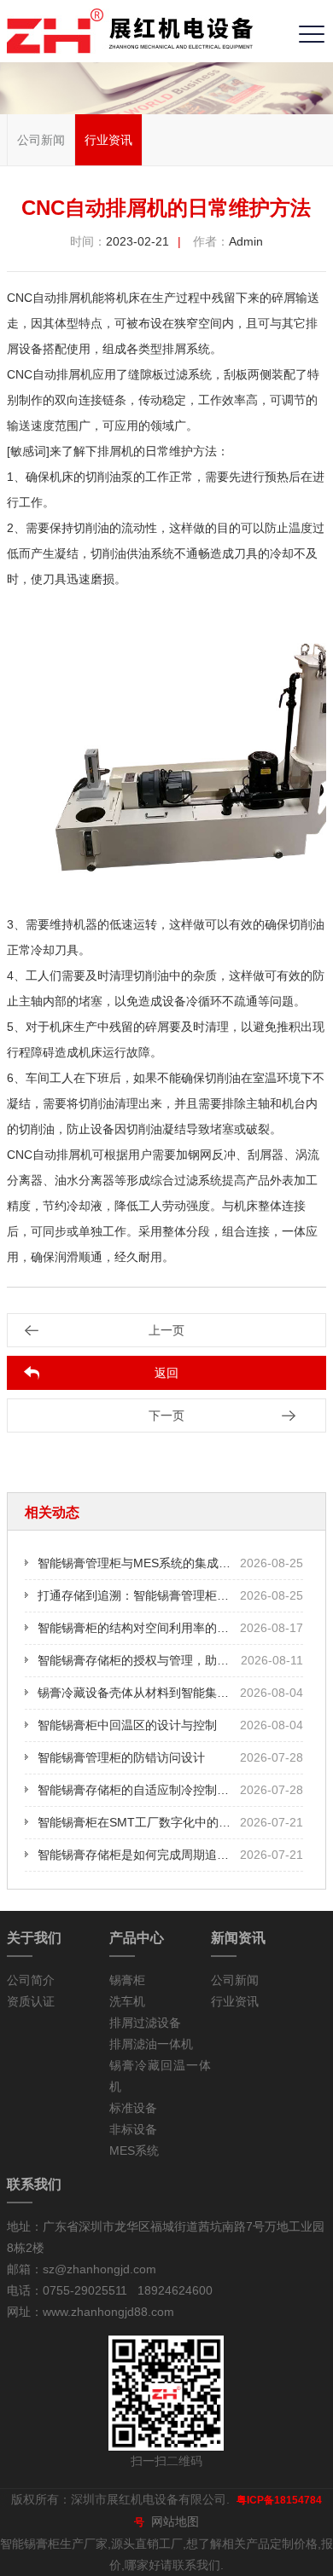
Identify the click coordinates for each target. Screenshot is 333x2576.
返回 (166, 1373)
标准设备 (133, 2108)
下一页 (166, 1415)
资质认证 (31, 2001)
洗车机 (127, 2001)
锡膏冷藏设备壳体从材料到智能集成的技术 (151, 1693)
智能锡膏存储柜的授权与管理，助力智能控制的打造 (175, 1660)
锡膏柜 (127, 1980)
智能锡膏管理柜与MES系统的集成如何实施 (152, 1563)
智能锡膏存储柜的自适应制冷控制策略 (139, 1790)
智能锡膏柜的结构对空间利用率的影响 (139, 1628)
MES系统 (134, 2151)
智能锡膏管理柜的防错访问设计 (121, 1757)
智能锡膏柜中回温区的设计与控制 (127, 1725)
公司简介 (31, 1980)
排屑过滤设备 (145, 2023)
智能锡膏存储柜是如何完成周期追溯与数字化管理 (169, 1855)
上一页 (166, 1330)
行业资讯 (108, 140)
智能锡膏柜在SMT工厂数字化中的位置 (140, 1822)
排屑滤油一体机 (151, 2044)
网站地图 (175, 2521)
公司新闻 (41, 140)
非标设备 (133, 2129)
